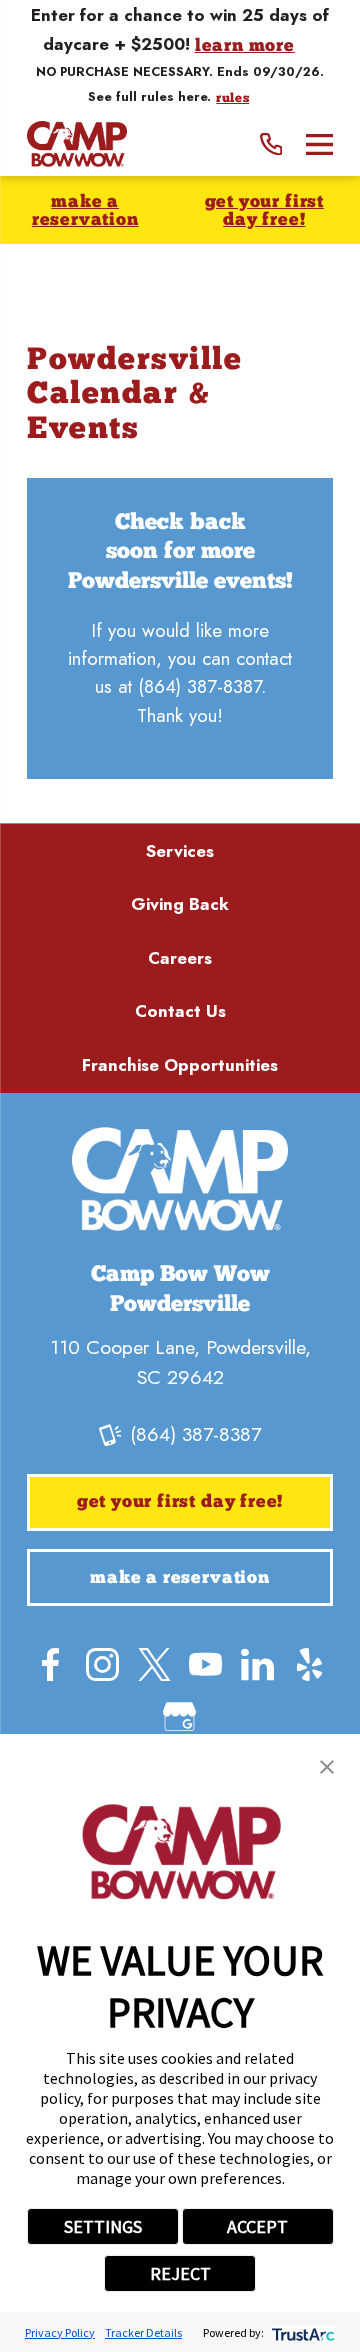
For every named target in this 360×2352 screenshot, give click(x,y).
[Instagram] (102, 1664)
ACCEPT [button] (257, 2226)
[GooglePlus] (179, 1716)
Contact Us (180, 1011)
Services (180, 851)
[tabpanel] (180, 628)
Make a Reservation (85, 211)
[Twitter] (154, 1664)
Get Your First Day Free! (264, 211)
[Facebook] (50, 1664)
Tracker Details (143, 2332)
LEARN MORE (245, 46)
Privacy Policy (60, 2332)
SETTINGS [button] (103, 2226)
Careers (180, 958)
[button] (327, 1767)
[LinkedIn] (257, 1664)
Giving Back (180, 904)
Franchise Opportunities (180, 1065)
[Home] (77, 144)
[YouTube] (205, 1664)
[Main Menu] (319, 144)
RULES (232, 99)
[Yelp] (309, 1664)
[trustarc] (301, 2332)
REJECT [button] (180, 2273)
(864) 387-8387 (199, 686)
